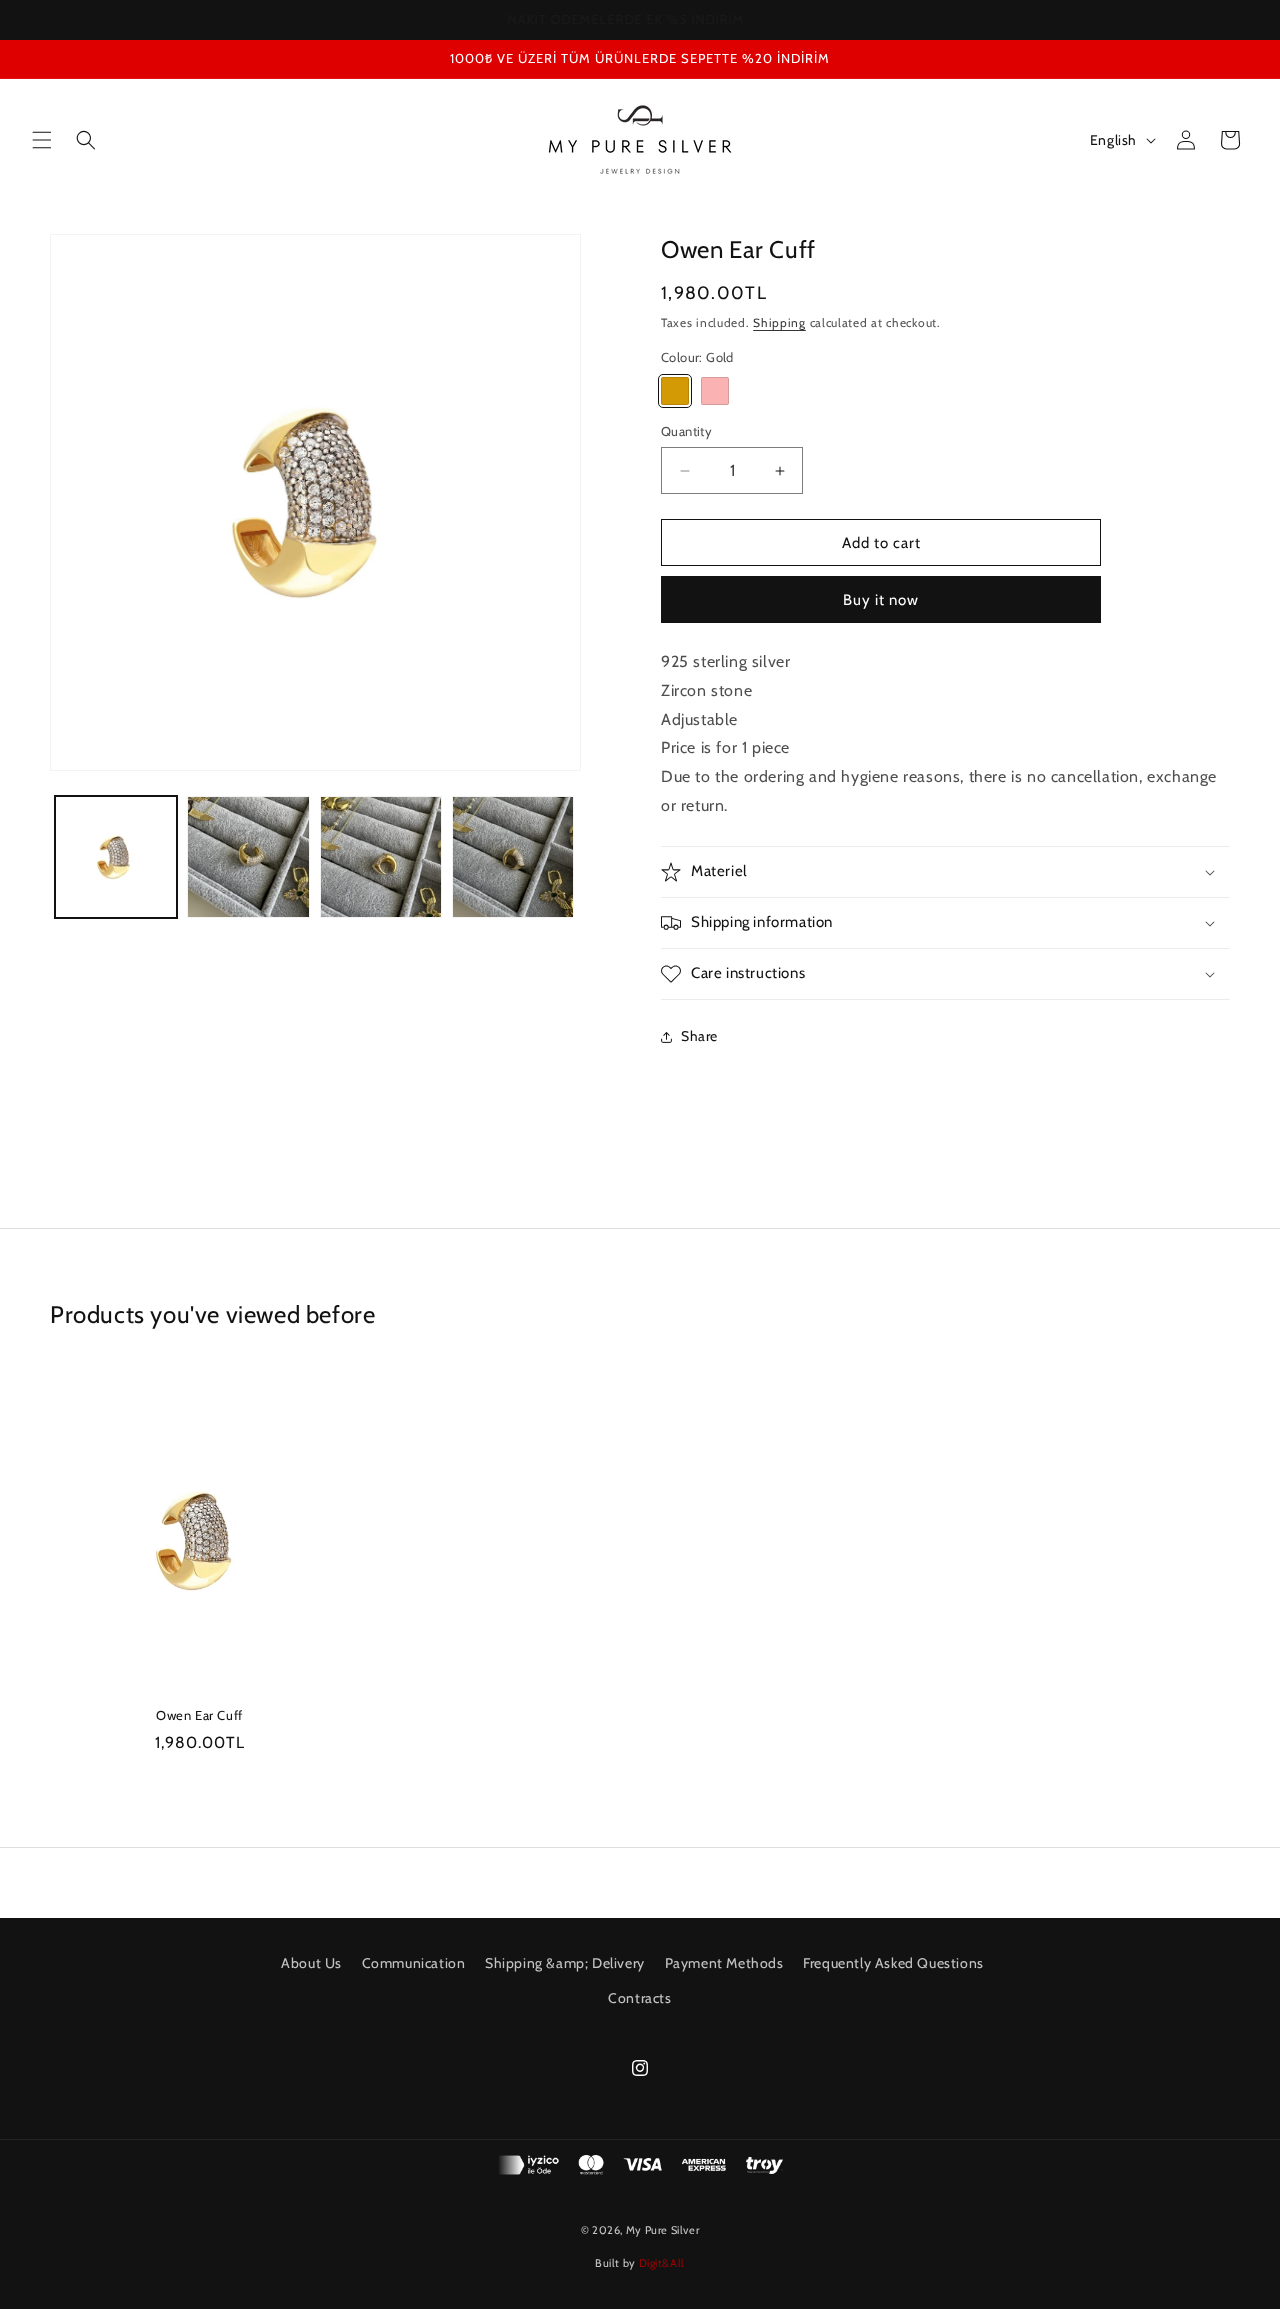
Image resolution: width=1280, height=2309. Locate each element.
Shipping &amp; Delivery (565, 1963)
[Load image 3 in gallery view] (381, 857)
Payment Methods (724, 1963)
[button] (42, 140)
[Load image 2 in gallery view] (248, 857)
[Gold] (675, 391)
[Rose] (715, 391)
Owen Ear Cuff (199, 1715)
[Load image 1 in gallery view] (116, 857)
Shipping (779, 322)
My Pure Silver (662, 2230)
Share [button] (699, 1037)
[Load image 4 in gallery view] (513, 857)
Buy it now (881, 600)
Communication (414, 1963)
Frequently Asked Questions (893, 1963)
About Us (311, 1963)
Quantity (686, 431)
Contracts (639, 1998)
